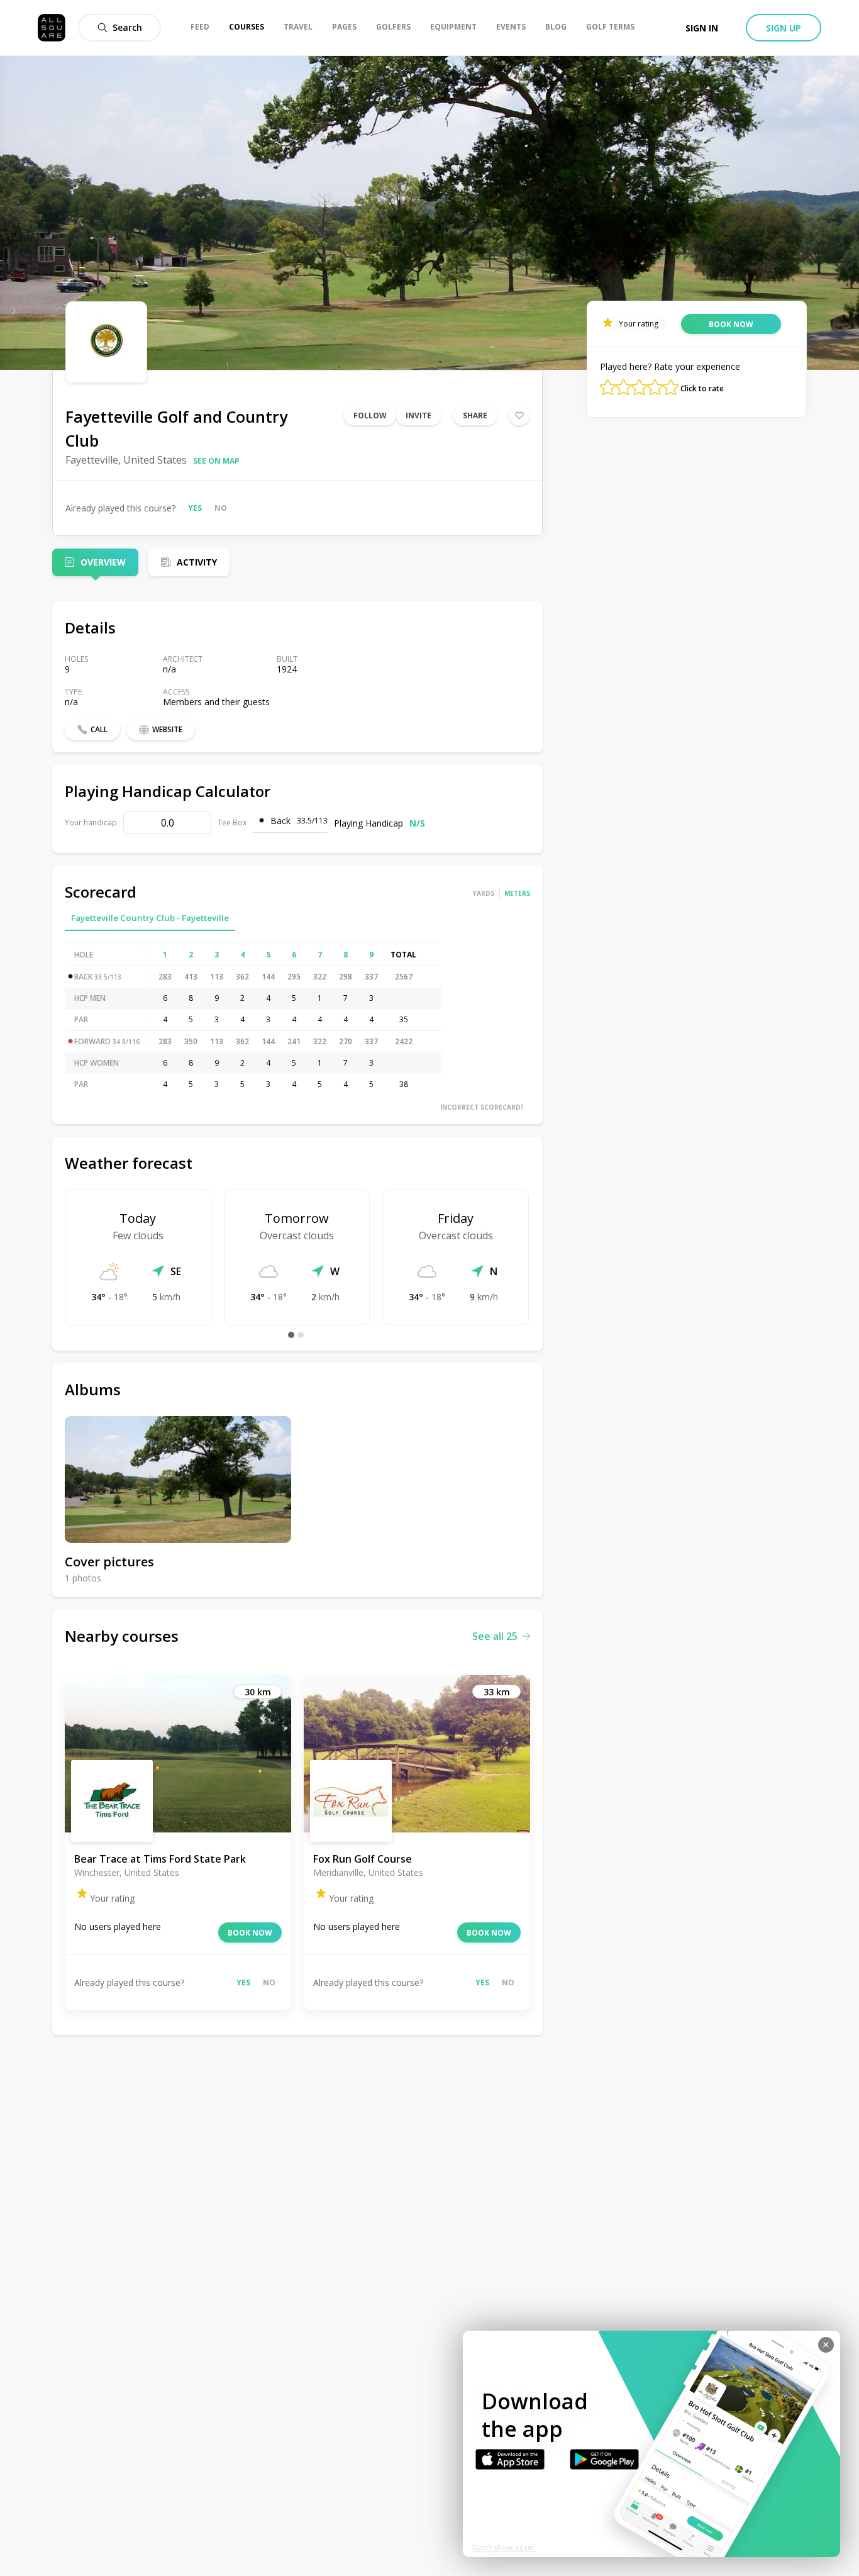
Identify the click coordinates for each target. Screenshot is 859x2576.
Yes (195, 508)
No (221, 508)
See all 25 (495, 1636)
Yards (484, 893)
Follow (370, 415)
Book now (250, 1933)
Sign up (784, 28)
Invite (418, 415)
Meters (517, 893)
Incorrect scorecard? (482, 1107)
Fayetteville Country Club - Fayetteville (150, 918)
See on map (216, 461)
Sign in (702, 28)
